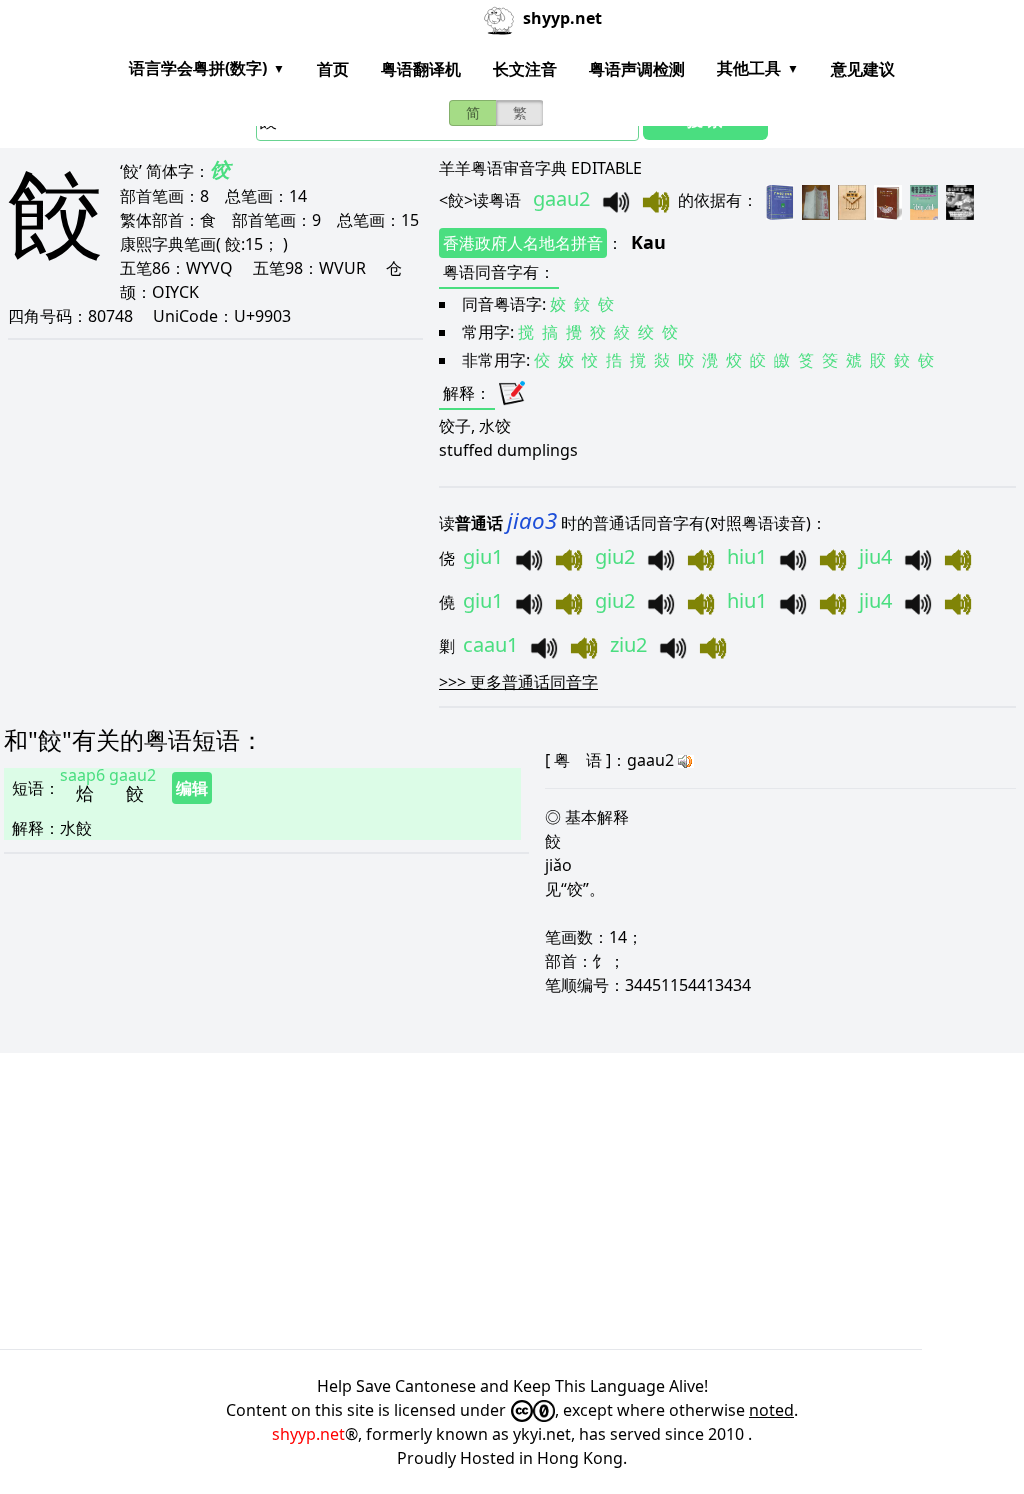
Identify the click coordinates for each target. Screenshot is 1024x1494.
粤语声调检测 (637, 69)
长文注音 (525, 69)
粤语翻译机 (421, 69)
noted (771, 1410)
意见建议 (863, 69)
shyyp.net (308, 1434)
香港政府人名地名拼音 (523, 243)
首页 (333, 69)
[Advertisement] (512, 1201)
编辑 (192, 788)
